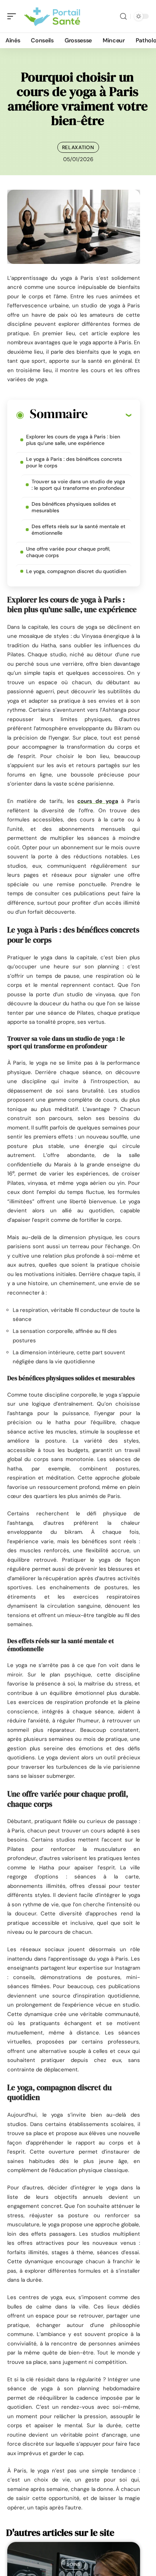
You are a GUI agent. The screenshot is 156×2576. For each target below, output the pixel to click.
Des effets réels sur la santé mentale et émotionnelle (79, 530)
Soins (74, 2564)
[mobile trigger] (13, 16)
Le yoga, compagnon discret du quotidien (76, 571)
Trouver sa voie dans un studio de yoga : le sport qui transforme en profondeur (78, 485)
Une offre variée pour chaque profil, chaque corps (68, 552)
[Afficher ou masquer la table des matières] (109, 415)
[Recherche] (123, 16)
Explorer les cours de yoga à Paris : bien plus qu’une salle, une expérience (73, 440)
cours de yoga (98, 801)
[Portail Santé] (52, 16)
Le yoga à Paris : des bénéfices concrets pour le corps (74, 462)
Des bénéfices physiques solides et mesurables (74, 507)
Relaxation (78, 147)
